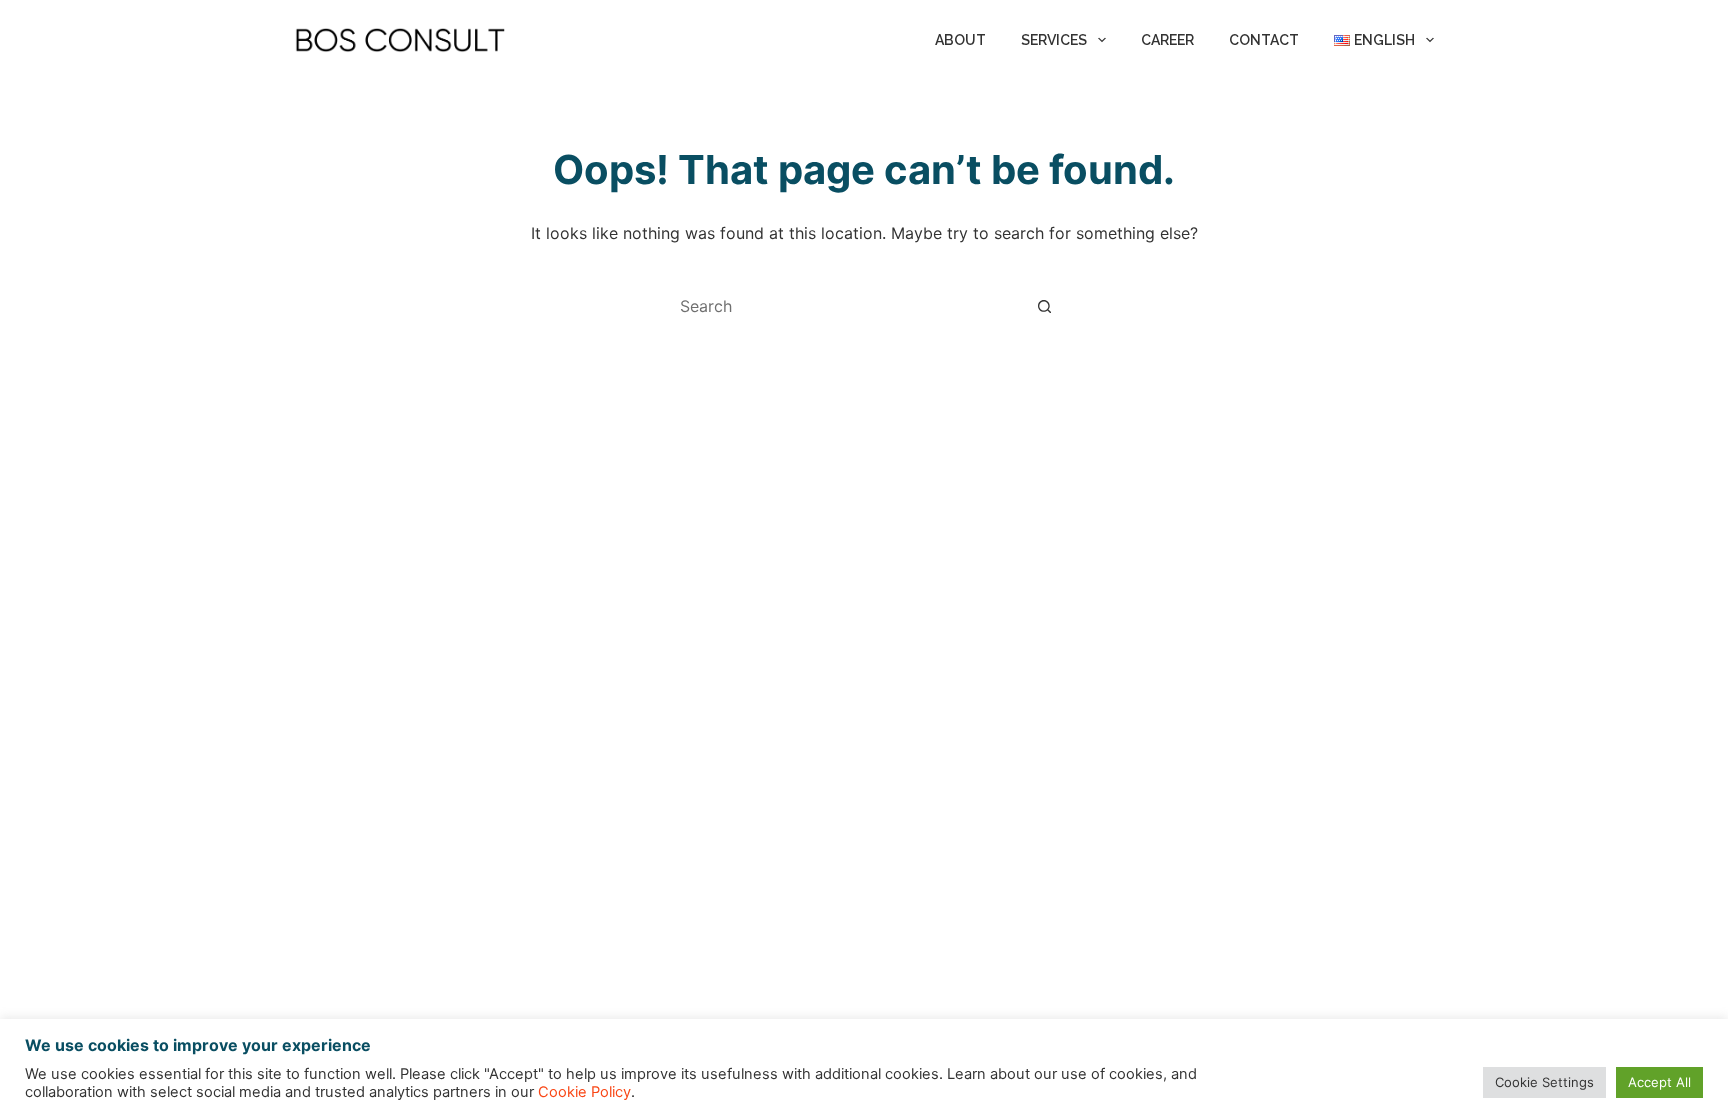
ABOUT (960, 40)
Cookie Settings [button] (1544, 1082)
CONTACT (1264, 40)
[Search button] (1044, 306)
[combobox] (845, 306)
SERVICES (1054, 40)
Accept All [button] (1659, 1082)
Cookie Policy (584, 1092)
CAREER (1167, 40)
